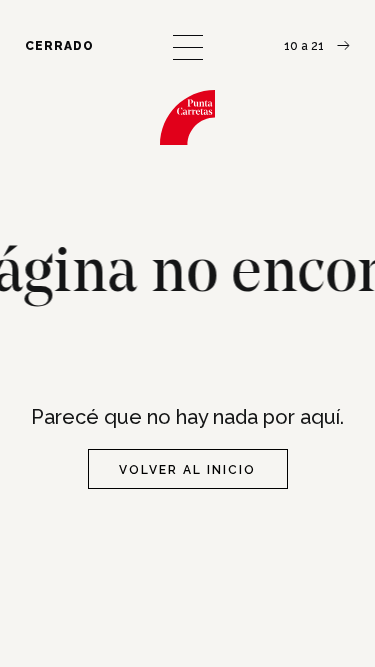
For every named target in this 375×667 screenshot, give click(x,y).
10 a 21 (305, 46)
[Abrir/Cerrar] (188, 47)
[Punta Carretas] (187, 117)
